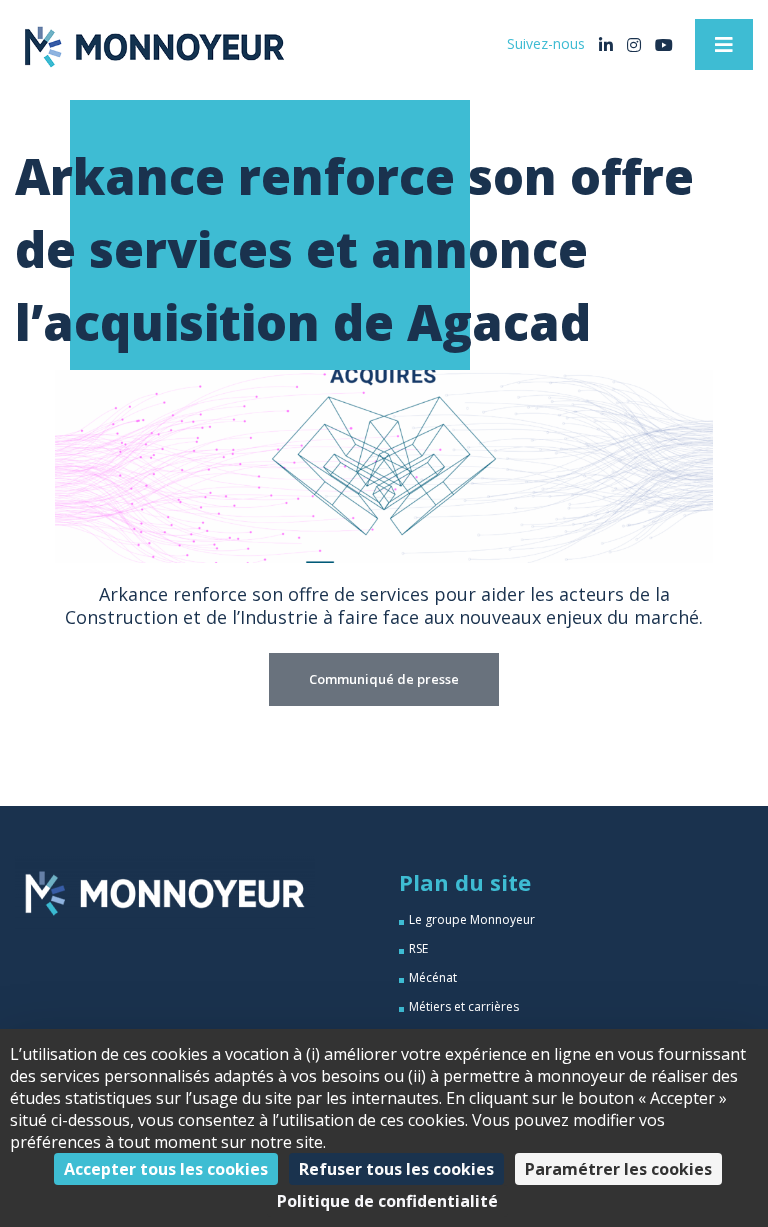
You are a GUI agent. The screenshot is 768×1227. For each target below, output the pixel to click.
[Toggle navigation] (724, 44)
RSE (418, 948)
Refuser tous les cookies (396, 1169)
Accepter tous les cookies (166, 1169)
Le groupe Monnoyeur (472, 919)
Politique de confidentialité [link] (387, 1201)
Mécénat (433, 977)
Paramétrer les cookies (618, 1169)
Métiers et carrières (464, 1006)
